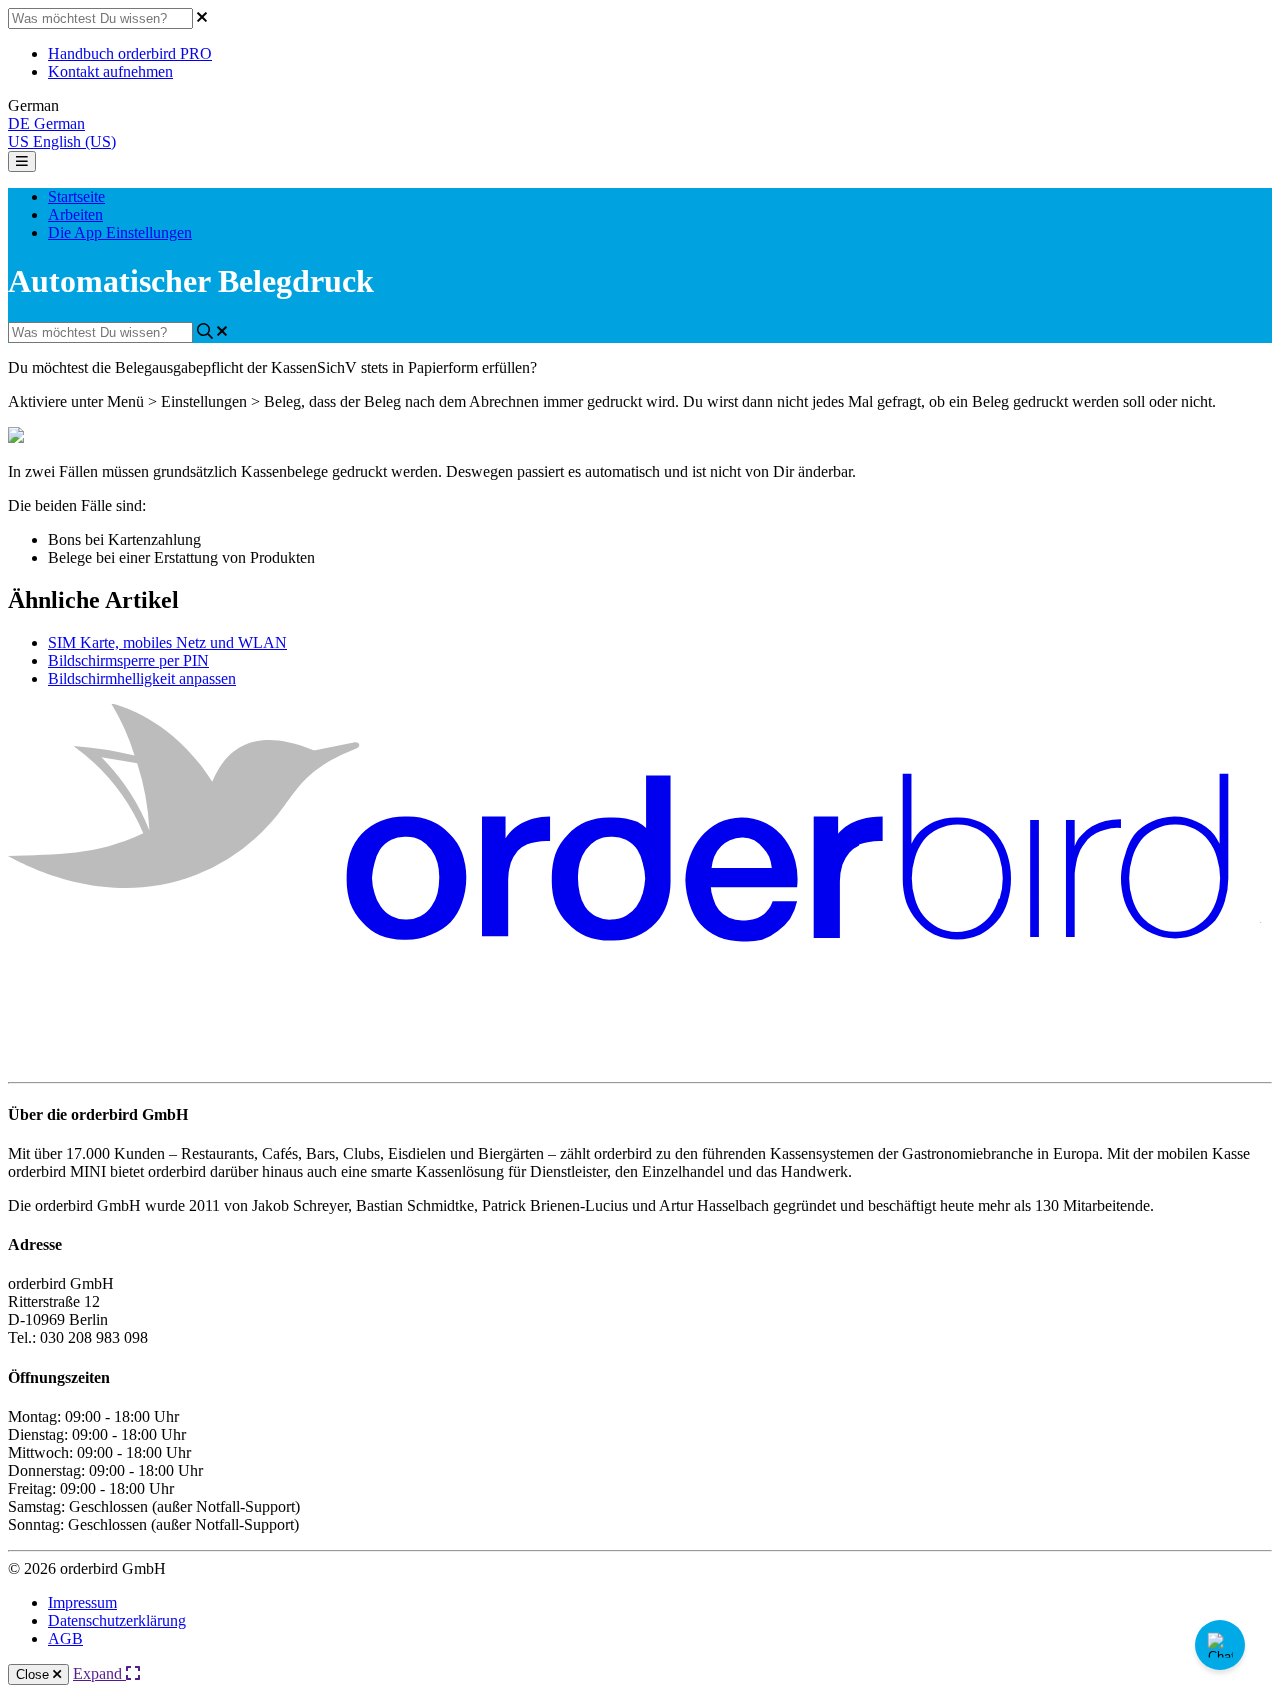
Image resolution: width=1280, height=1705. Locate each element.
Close (34, 1674)
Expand (99, 1673)
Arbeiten (75, 214)
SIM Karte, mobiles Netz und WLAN (167, 642)
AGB (65, 1638)
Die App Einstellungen (120, 232)
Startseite (76, 196)
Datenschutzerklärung (117, 1620)
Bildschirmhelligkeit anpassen (142, 678)
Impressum (82, 1602)
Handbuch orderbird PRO (130, 53)
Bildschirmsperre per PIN (128, 660)
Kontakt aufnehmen (110, 71)
